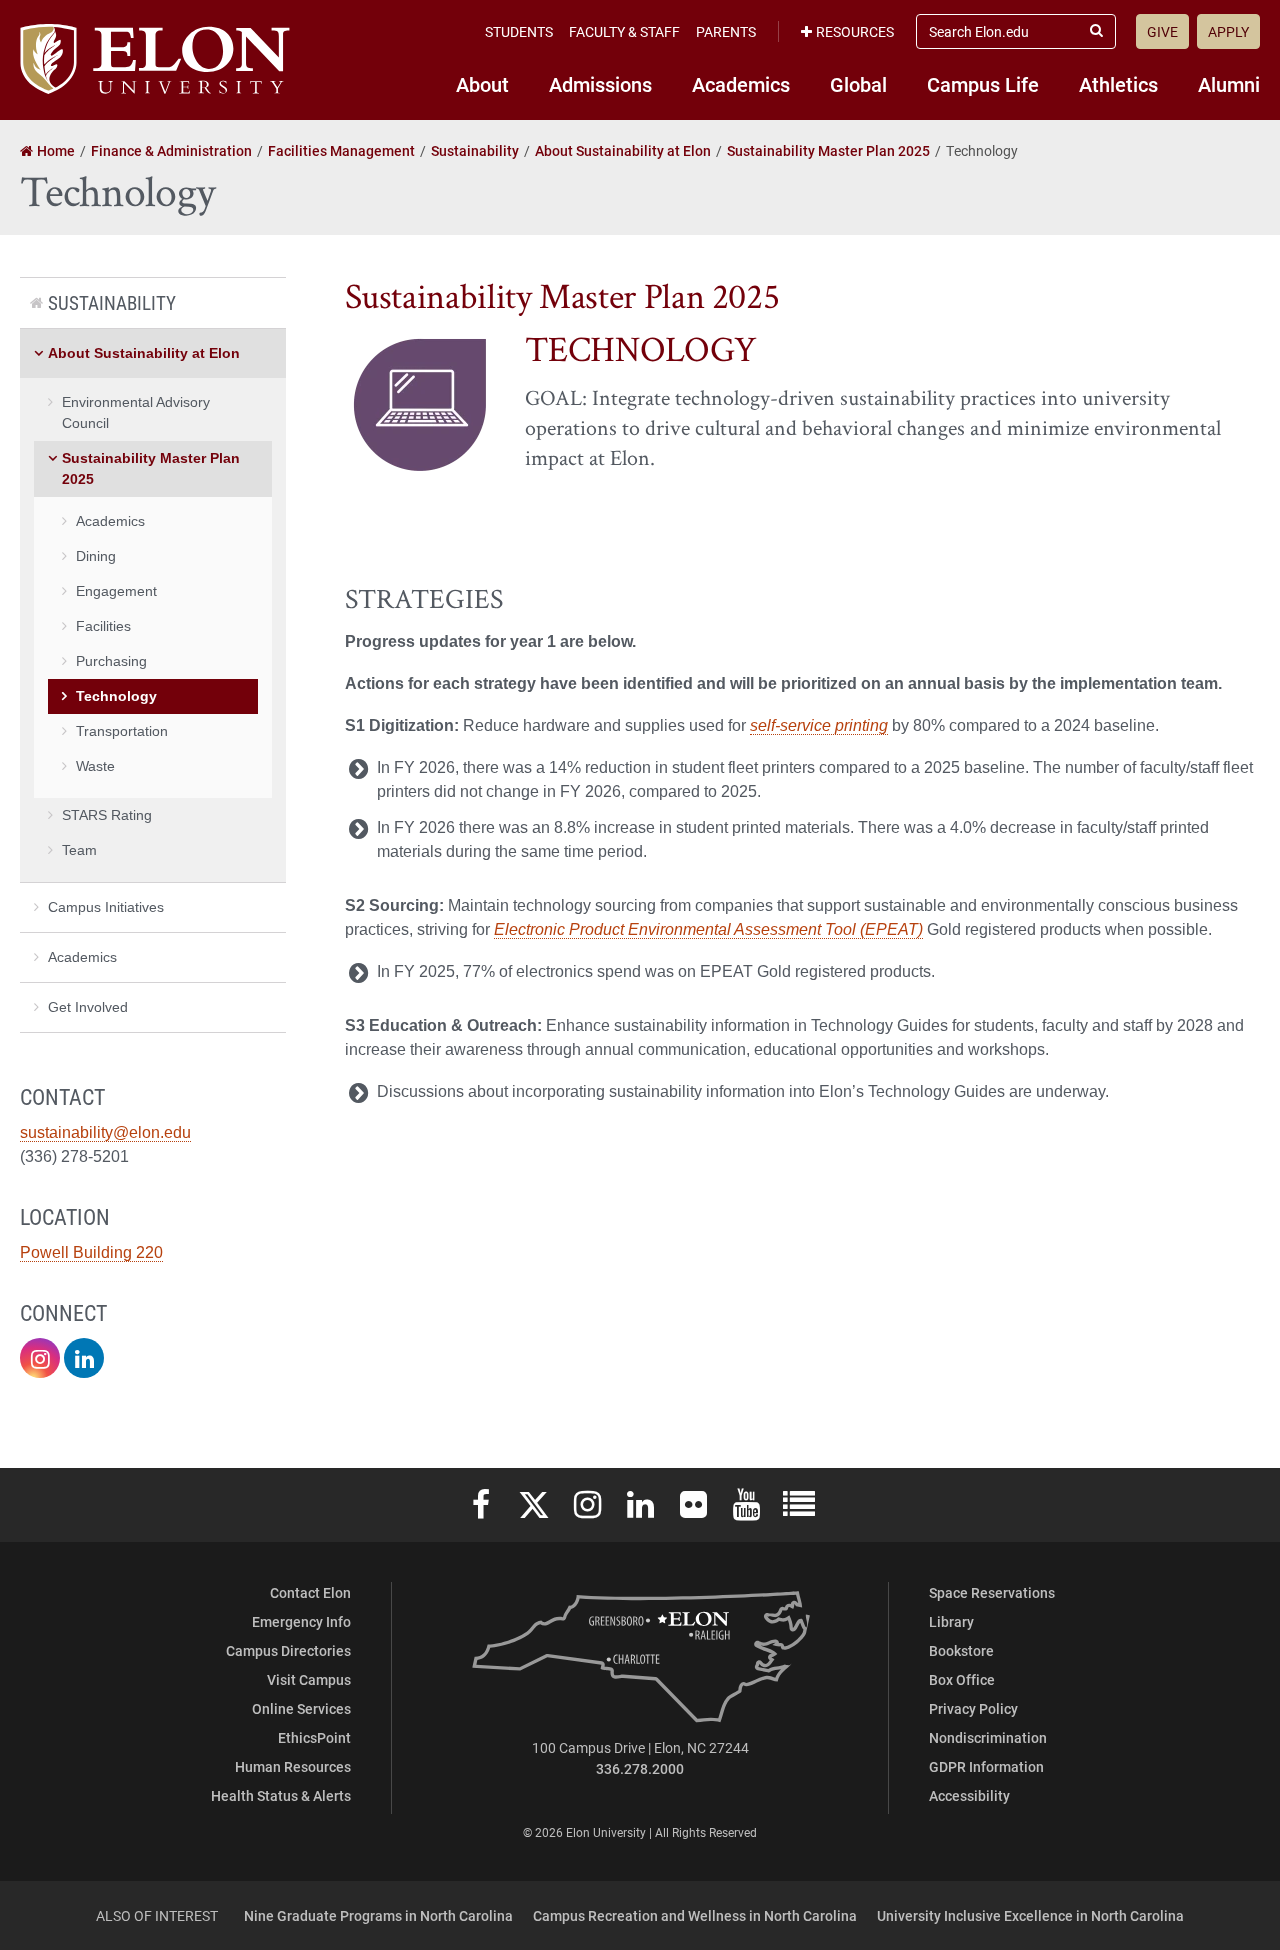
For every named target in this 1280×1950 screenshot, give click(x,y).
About (482, 84)
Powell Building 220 (91, 1252)
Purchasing (111, 661)
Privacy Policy (973, 1708)
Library (951, 1621)
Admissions (600, 84)
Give (1162, 31)
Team (79, 850)
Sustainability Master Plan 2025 (151, 468)
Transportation (122, 731)
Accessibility (969, 1795)
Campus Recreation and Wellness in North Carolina (695, 1915)
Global (858, 84)
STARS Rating (107, 815)
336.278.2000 (640, 1768)
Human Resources (293, 1766)
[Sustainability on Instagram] (40, 1358)
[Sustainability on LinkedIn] (84, 1358)
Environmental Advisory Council (136, 412)
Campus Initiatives (106, 907)
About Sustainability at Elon (144, 353)
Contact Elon (310, 1592)
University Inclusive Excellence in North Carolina (1030, 1915)
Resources (855, 31)
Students (519, 31)
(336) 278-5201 (74, 1156)
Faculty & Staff (624, 31)
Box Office (962, 1679)
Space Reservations (992, 1592)
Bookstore (961, 1650)
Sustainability (112, 302)
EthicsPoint (314, 1737)
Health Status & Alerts (281, 1795)
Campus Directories (288, 1650)
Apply (1228, 31)
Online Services (301, 1708)
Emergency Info (301, 1621)
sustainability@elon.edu (105, 1132)
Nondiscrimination (988, 1737)
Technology (116, 696)
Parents (726, 31)
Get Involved (88, 1007)
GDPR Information (986, 1766)
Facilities (103, 626)
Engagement (116, 591)
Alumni (1229, 84)
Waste (95, 766)
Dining (96, 556)
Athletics (1118, 84)
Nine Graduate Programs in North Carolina (378, 1915)
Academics (741, 84)
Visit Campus (309, 1679)
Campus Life (983, 84)
